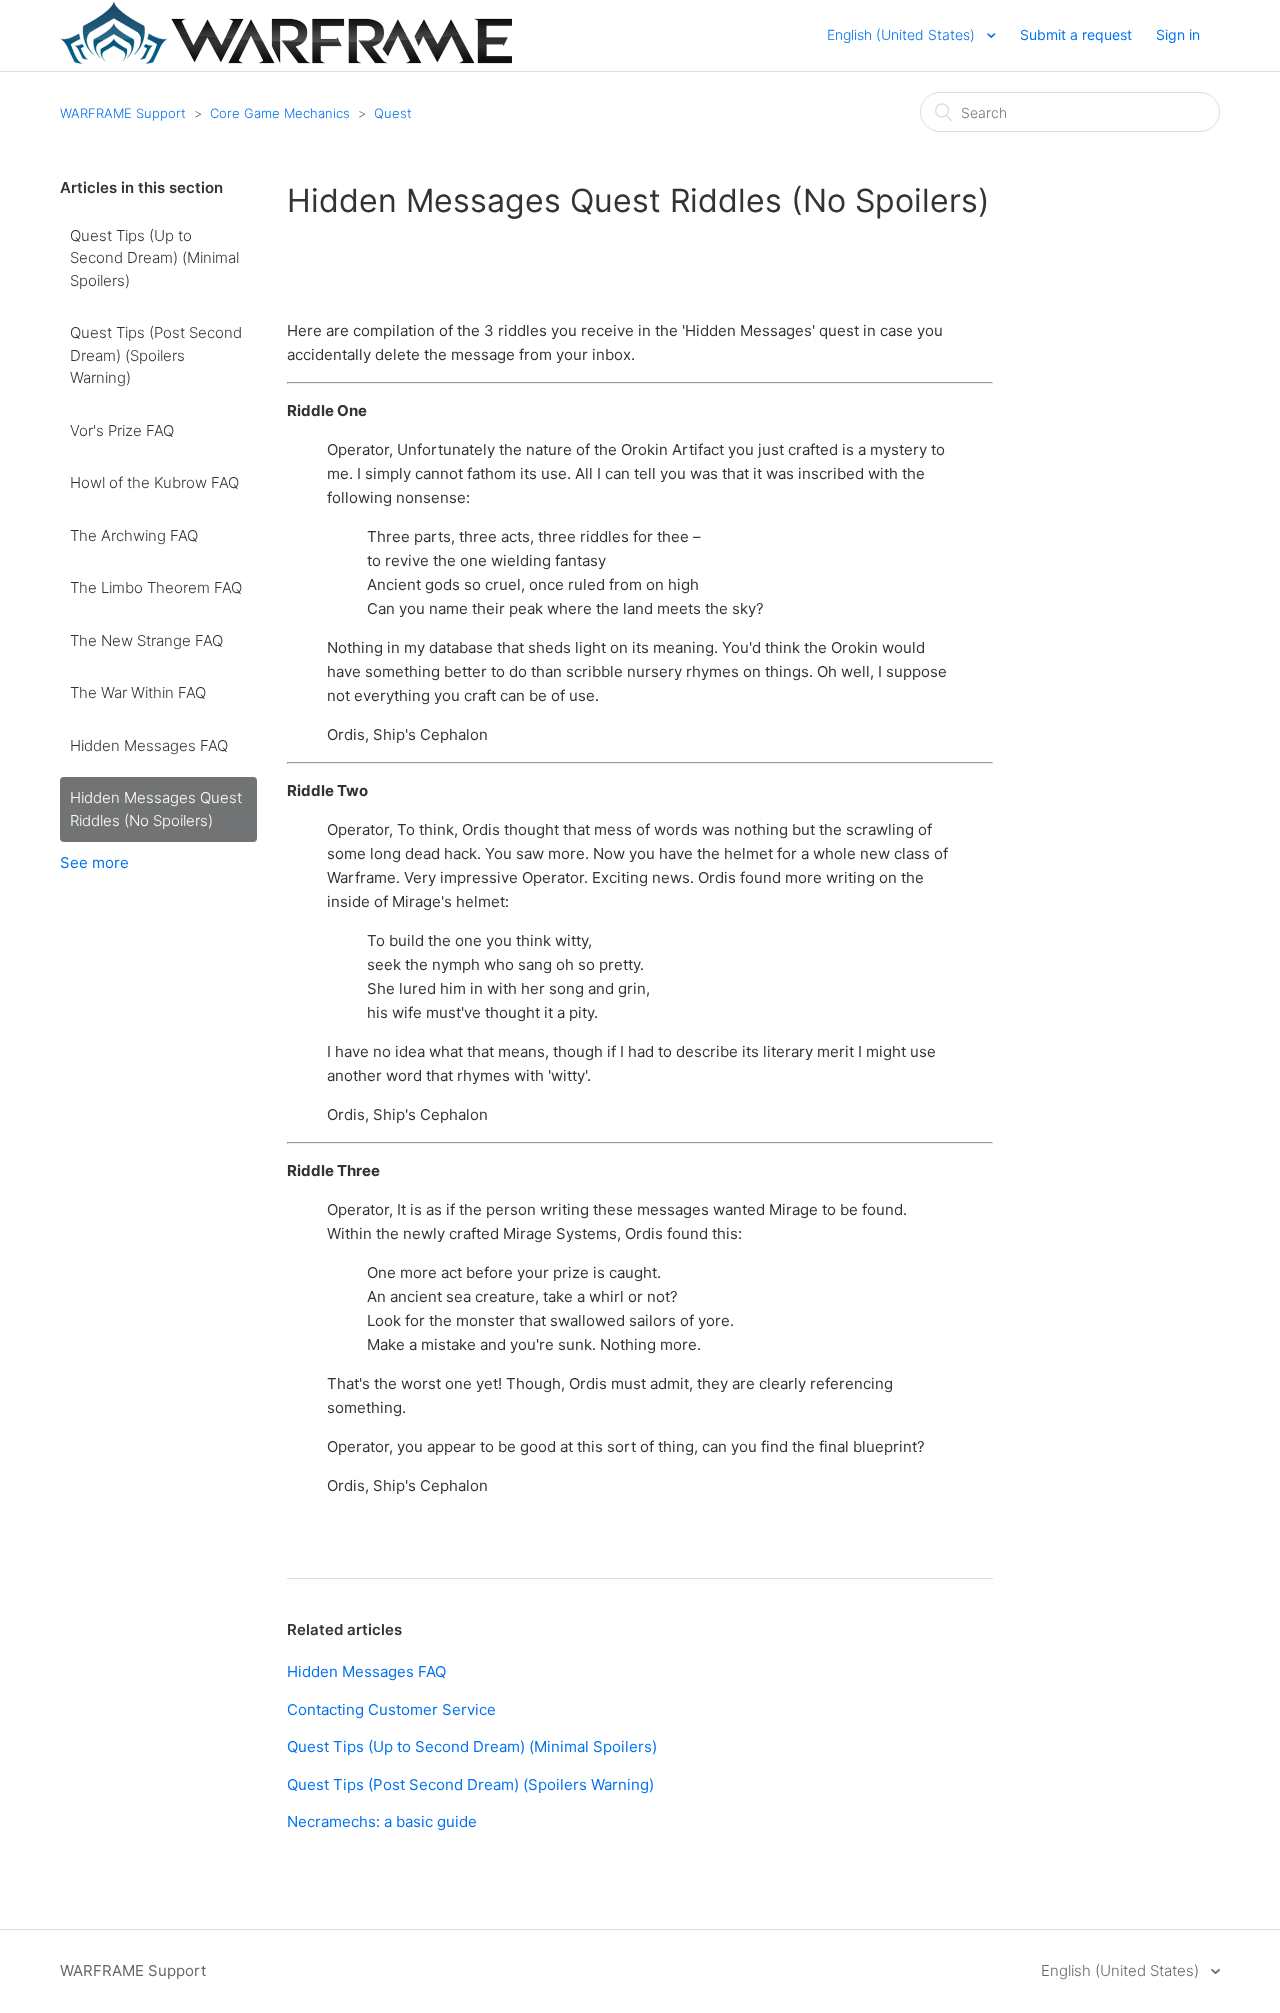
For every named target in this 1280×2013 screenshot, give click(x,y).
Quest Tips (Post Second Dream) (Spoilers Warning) (156, 355)
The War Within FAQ (138, 692)
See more (94, 862)
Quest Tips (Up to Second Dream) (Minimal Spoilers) (154, 258)
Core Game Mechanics (280, 113)
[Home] (286, 58)
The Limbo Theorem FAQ (156, 587)
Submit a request (1076, 34)
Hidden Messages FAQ (149, 745)
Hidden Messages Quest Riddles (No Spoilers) (156, 809)
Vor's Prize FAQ (122, 430)
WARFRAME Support (123, 113)
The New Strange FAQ (146, 640)
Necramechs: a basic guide (382, 1821)
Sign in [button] (1178, 34)
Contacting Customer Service (391, 1709)
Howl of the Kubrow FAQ (154, 482)
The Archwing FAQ (134, 535)
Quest (393, 113)
